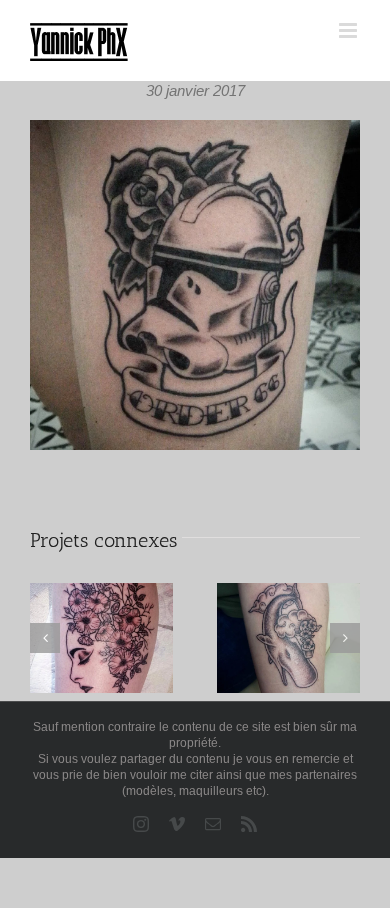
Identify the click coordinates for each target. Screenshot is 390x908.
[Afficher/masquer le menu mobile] (349, 30)
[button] (45, 638)
